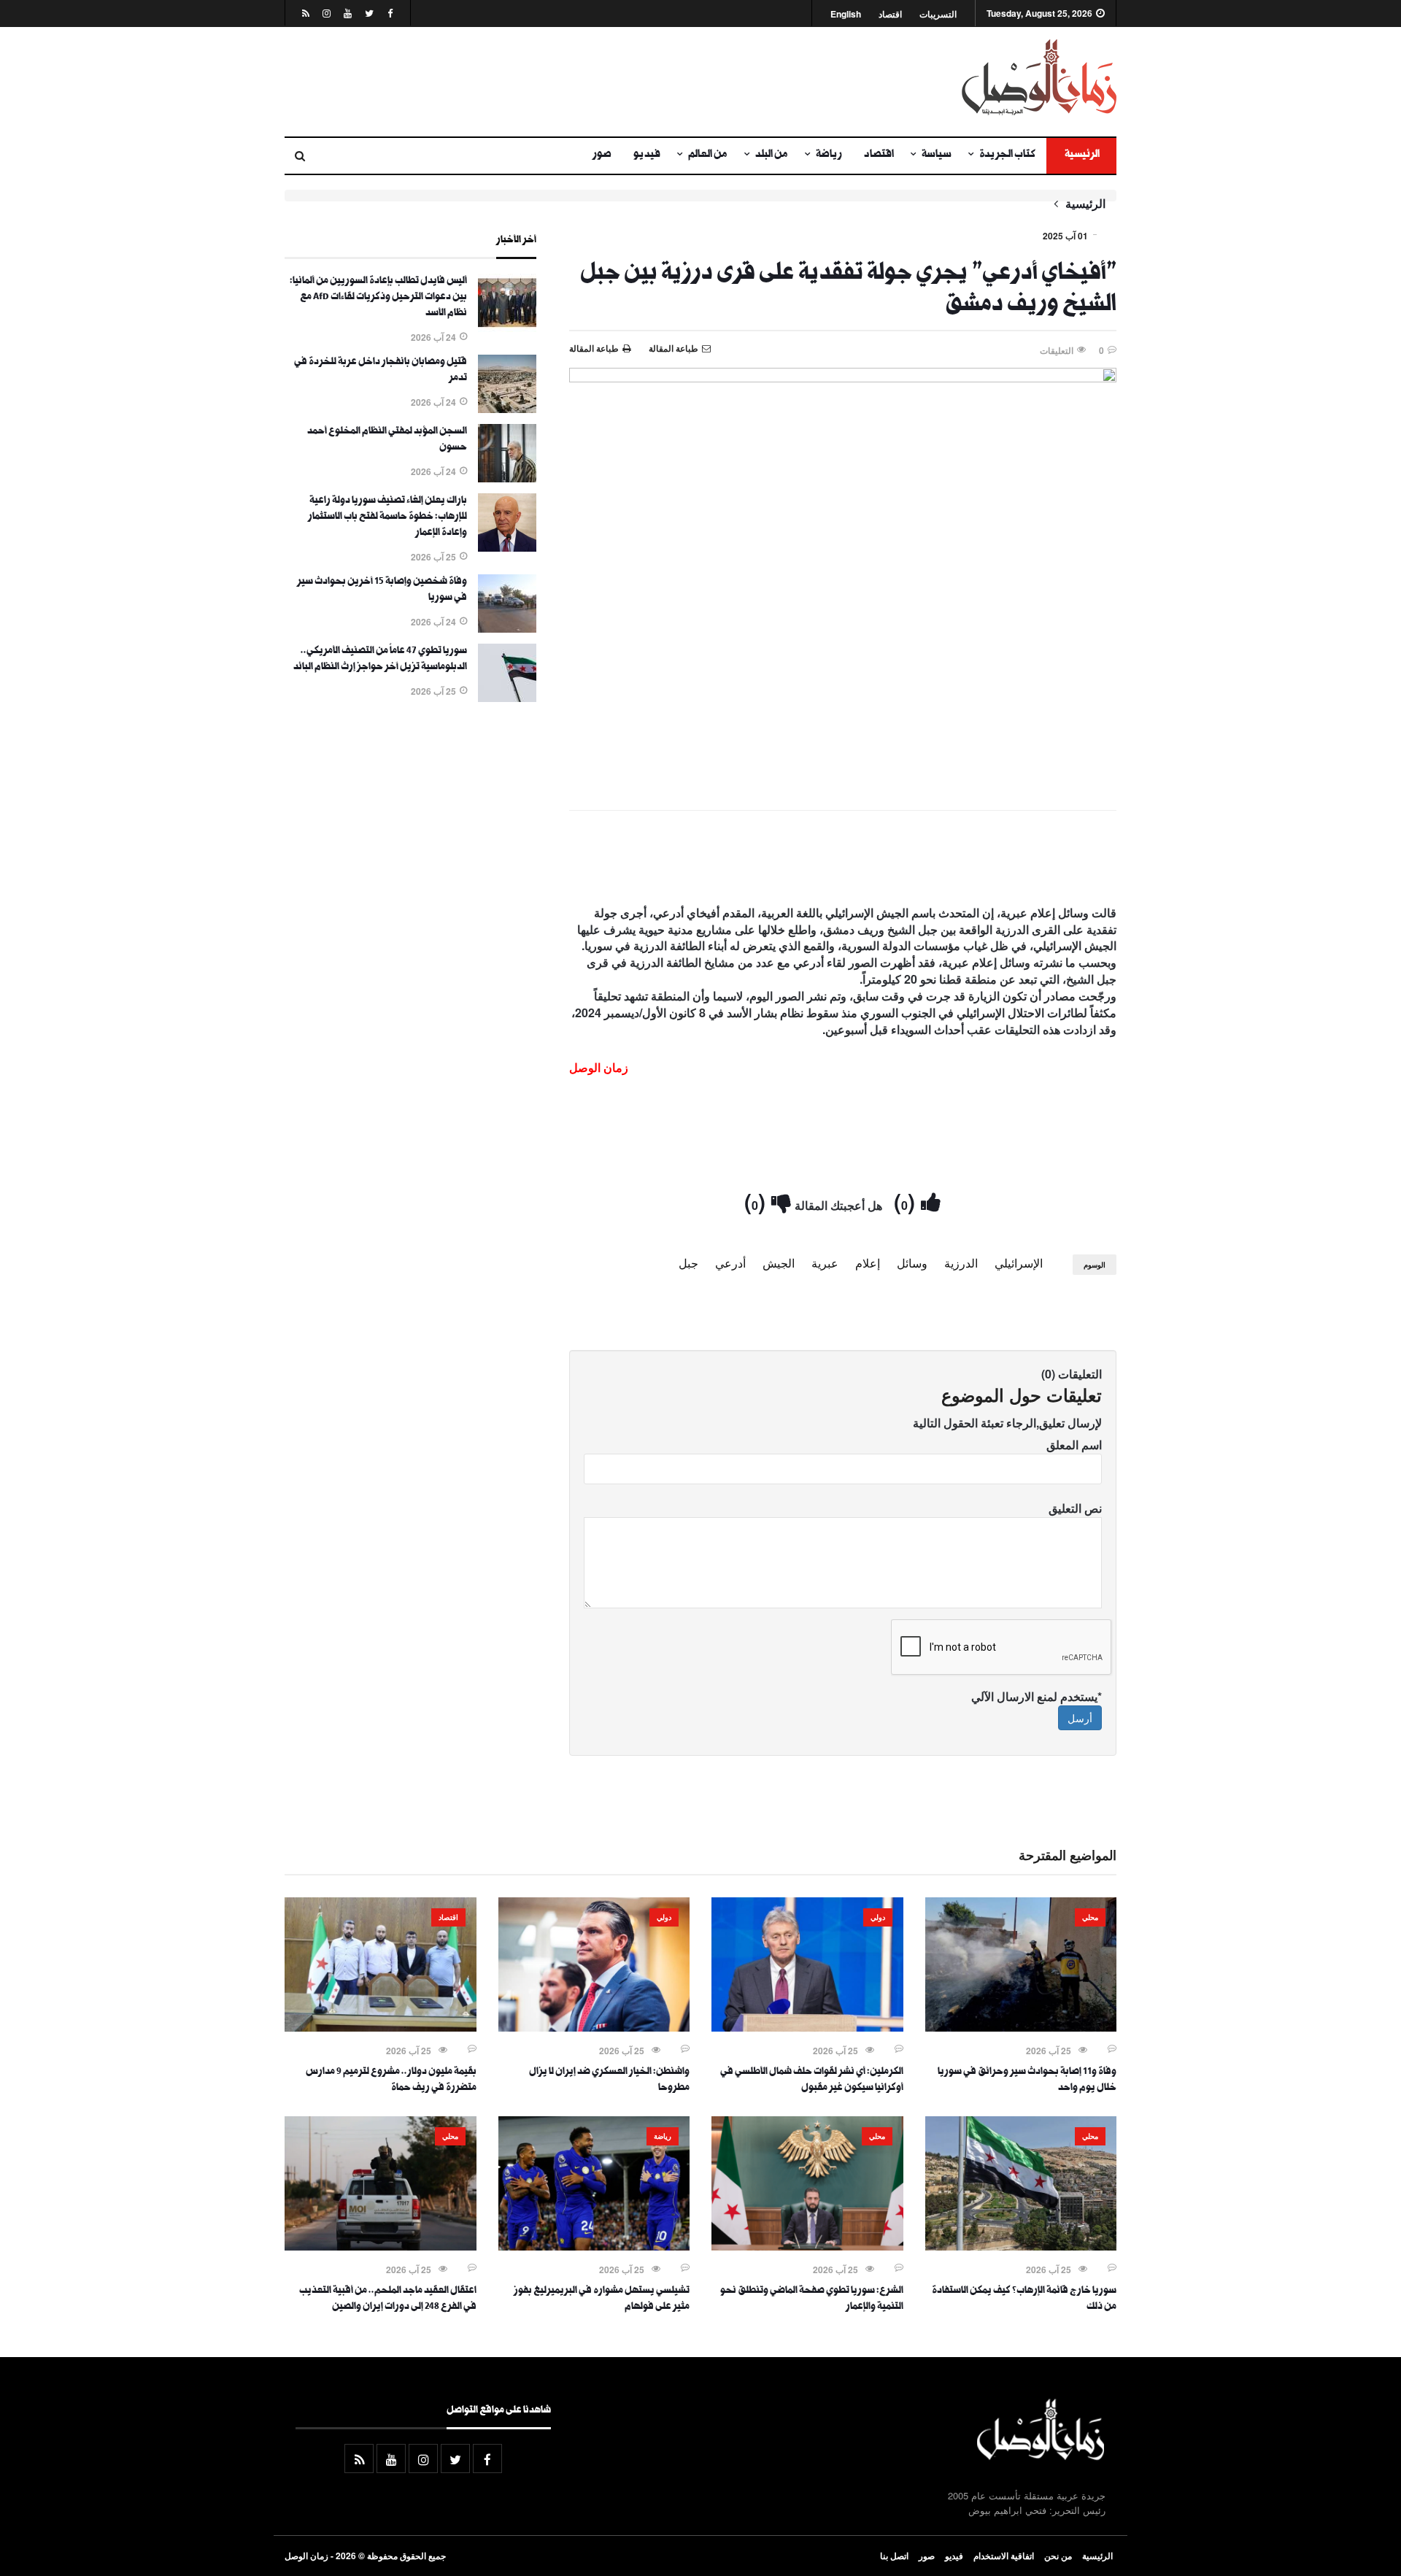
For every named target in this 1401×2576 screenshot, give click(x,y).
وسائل (912, 1263)
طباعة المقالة (594, 348)
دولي (878, 1917)
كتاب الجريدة (1007, 155)
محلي (1090, 1917)
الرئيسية (1081, 155)
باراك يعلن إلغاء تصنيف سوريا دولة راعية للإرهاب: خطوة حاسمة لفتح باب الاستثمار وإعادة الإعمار (387, 517)
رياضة (829, 155)
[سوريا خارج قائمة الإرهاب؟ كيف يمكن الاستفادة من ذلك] (1021, 2246)
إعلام (868, 1263)
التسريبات (938, 14)
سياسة (937, 155)
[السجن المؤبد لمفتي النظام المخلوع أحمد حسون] (507, 478)
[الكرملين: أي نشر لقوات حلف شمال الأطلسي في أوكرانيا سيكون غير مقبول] (807, 2027)
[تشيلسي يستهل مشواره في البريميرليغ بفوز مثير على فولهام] (594, 2246)
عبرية (825, 1263)
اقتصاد (890, 14)
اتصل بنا (894, 2556)
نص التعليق (1075, 1508)
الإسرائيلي (1019, 1263)
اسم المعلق (1074, 1445)
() (907, 1201)
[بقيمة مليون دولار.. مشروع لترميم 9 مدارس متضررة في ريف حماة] (381, 2027)
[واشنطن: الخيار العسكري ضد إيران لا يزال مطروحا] (594, 2027)
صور (602, 155)
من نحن (1058, 2556)
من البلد (772, 155)
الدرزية (961, 1263)
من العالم (708, 155)
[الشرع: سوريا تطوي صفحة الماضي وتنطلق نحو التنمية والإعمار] (807, 2246)
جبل (688, 1263)
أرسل (1080, 1718)
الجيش (779, 1263)
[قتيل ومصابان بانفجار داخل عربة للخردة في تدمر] (507, 409)
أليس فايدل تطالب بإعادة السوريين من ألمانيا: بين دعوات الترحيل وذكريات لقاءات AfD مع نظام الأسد (378, 298)
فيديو (647, 155)
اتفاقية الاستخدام (1004, 2556)
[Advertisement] (558, 82)
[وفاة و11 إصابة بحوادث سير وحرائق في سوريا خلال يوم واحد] (1021, 2027)
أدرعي (730, 1263)
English (846, 14)
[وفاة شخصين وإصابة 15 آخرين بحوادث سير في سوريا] (507, 628)
